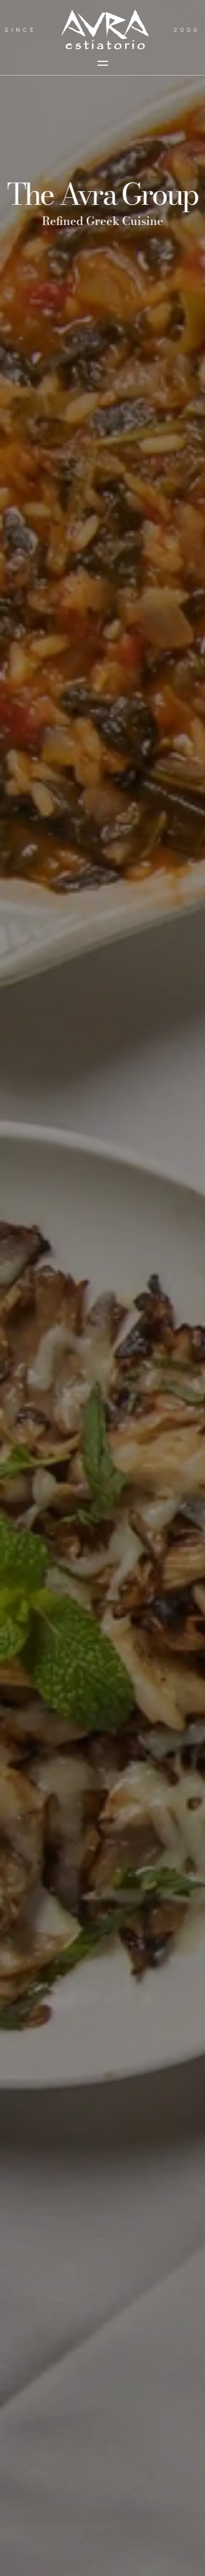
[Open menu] (103, 63)
